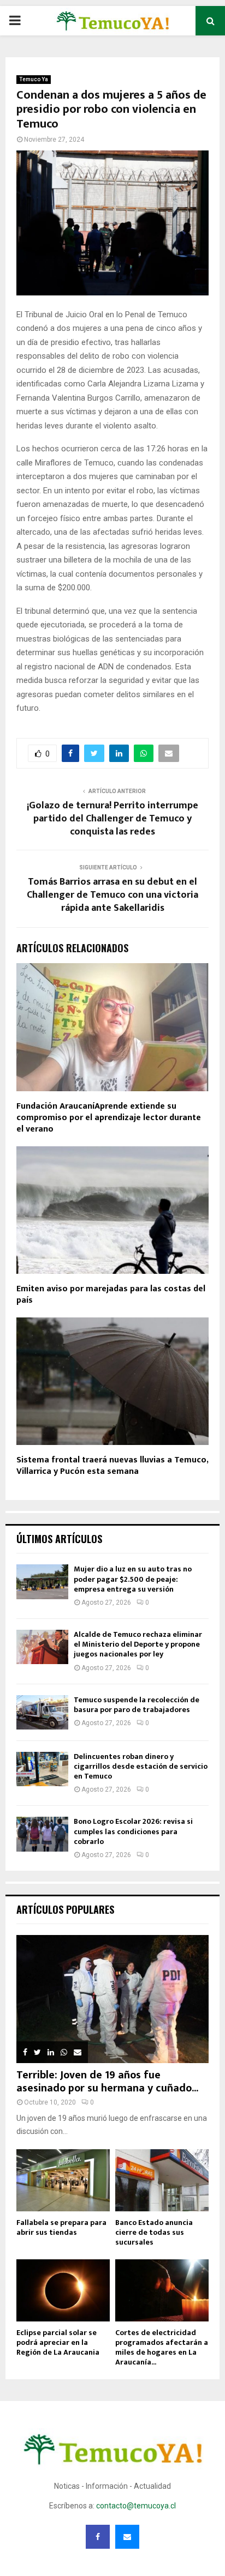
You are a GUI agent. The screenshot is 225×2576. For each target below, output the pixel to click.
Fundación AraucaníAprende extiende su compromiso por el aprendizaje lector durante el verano (109, 1118)
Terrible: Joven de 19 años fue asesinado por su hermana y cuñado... (107, 2082)
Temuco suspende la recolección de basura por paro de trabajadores (137, 1705)
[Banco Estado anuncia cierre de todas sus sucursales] (162, 2180)
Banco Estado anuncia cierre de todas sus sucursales (154, 2232)
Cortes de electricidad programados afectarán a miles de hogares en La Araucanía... (162, 2347)
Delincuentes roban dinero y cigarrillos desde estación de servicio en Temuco (141, 1766)
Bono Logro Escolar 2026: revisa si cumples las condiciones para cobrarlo (133, 1831)
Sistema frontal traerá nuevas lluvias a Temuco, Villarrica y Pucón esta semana (112, 1466)
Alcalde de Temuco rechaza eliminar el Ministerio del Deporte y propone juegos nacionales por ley (138, 1644)
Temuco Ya (34, 79)
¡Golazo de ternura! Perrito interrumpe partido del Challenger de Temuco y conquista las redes (112, 819)
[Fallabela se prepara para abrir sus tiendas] (63, 2180)
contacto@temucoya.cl (136, 2506)
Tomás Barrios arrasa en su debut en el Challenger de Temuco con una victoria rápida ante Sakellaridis (112, 895)
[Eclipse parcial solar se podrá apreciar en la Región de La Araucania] (63, 2290)
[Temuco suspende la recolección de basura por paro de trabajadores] (42, 1712)
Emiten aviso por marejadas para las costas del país (111, 1295)
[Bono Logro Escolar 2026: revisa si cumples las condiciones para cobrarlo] (42, 1834)
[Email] (127, 2537)
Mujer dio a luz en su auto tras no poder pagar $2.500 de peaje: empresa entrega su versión (133, 1579)
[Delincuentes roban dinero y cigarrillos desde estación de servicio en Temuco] (42, 1769)
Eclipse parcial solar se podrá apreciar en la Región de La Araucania (58, 2342)
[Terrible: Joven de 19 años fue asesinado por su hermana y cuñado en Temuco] (112, 1999)
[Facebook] (98, 2537)
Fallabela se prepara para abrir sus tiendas (61, 2227)
